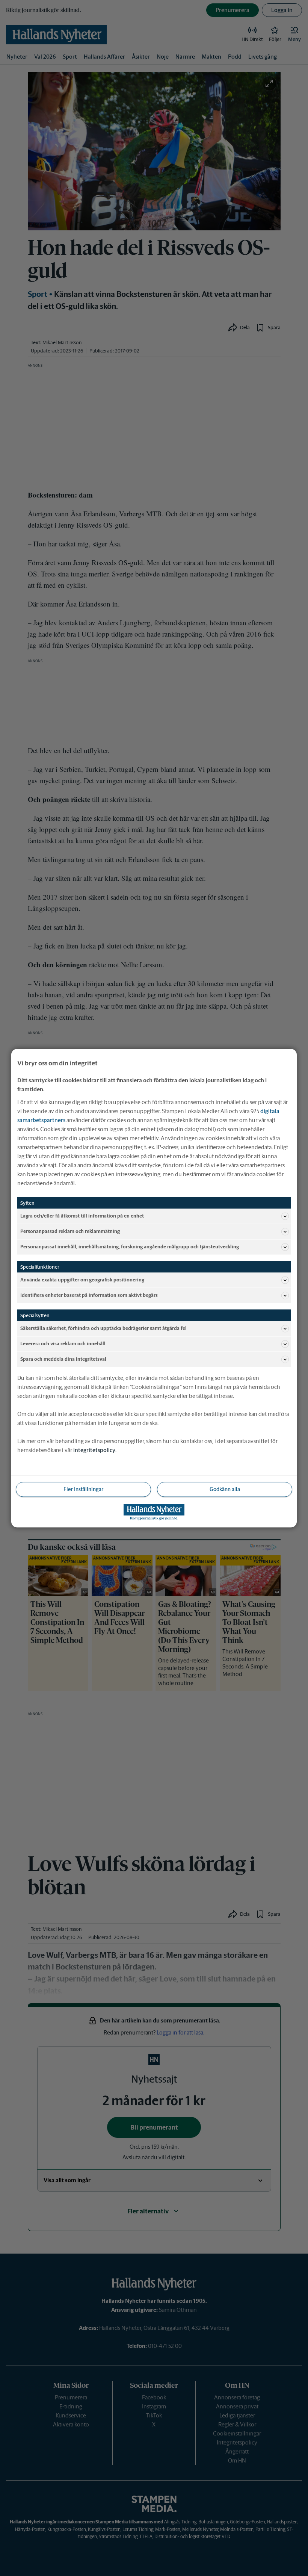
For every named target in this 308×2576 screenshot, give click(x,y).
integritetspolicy (94, 1450)
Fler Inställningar (83, 1489)
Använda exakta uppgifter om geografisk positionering (82, 1280)
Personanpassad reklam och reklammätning (70, 1231)
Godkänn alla (225, 1489)
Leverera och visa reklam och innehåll (63, 1344)
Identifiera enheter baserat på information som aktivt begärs (89, 1295)
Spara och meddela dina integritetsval (63, 1359)
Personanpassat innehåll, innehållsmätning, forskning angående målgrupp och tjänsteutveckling (130, 1247)
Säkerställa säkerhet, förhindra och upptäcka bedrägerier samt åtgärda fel (103, 1328)
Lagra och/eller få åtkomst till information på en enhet (82, 1216)
